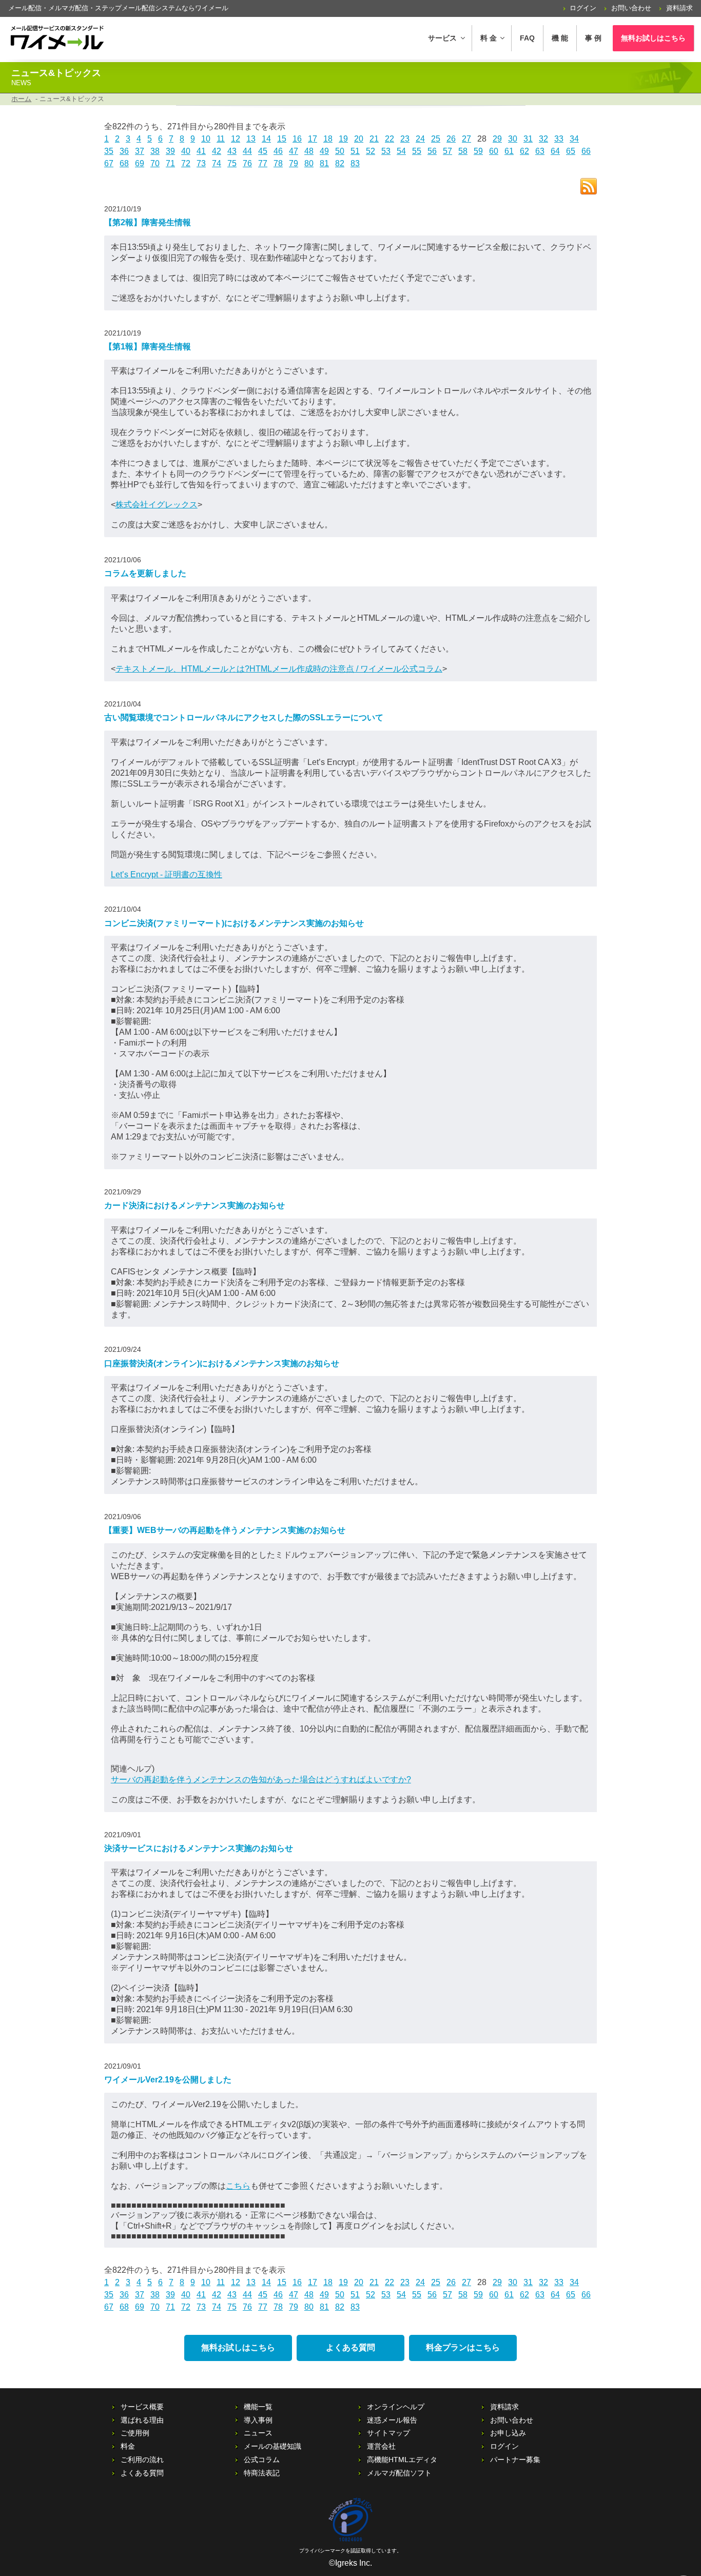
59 (478, 151)
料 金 (489, 38)
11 (221, 139)
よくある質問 (350, 2347)
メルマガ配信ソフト (399, 2473)
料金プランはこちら (463, 2347)
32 (543, 139)
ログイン (583, 8)
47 (294, 151)
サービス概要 (142, 2407)
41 (201, 151)
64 (555, 151)
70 (155, 163)
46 (278, 151)
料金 (128, 2446)
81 (324, 163)
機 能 (560, 38)
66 (586, 151)
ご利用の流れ (142, 2460)
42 (217, 151)
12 (236, 139)
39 (170, 151)
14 (266, 139)
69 (140, 163)
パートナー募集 (515, 2460)
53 (386, 151)
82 (340, 163)
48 (309, 151)
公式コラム (262, 2460)
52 (371, 151)
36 (124, 151)
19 (343, 139)
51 (355, 151)
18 (328, 139)
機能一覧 (258, 2407)
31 (528, 139)
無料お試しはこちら (238, 2347)
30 (513, 139)
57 (447, 151)
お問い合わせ (631, 8)
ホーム (21, 99)
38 (155, 151)
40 (186, 151)
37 (140, 151)
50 (340, 151)
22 (390, 139)
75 (232, 163)
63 (540, 151)
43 (232, 151)
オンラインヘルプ (396, 2407)
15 (282, 139)
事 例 (593, 38)
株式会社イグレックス (157, 505)
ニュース (258, 2433)
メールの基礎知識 (272, 2446)
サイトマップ (388, 2433)
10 (206, 139)
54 (401, 151)
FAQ (527, 38)
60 (494, 151)
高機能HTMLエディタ (402, 2460)
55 (417, 151)
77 (263, 163)
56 (432, 151)
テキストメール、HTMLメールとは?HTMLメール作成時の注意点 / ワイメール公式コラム (279, 669)
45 (263, 151)
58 (463, 151)
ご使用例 (135, 2433)
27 (466, 139)
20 (359, 139)
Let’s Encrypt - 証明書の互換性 (167, 874)
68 (124, 163)
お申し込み (508, 2433)
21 (374, 139)
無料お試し (653, 38)
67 (109, 163)
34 (574, 139)
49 (324, 151)
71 (170, 163)
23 (405, 139)
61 (509, 151)
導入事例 (258, 2420)
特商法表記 (262, 2473)
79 (294, 163)
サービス (442, 38)
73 (201, 163)
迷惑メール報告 (392, 2420)
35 (109, 151)
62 (524, 151)
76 (247, 163)
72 (186, 163)
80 (309, 163)
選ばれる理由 (142, 2420)
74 (217, 163)
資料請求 (679, 8)
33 (559, 139)
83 (355, 163)
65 (571, 151)
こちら (238, 2186)
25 (436, 139)
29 (497, 139)
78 (278, 163)
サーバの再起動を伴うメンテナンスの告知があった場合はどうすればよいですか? (261, 1779)
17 (313, 139)
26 (451, 139)
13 (251, 139)
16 (297, 139)
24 (420, 139)
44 (247, 151)
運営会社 (381, 2446)
